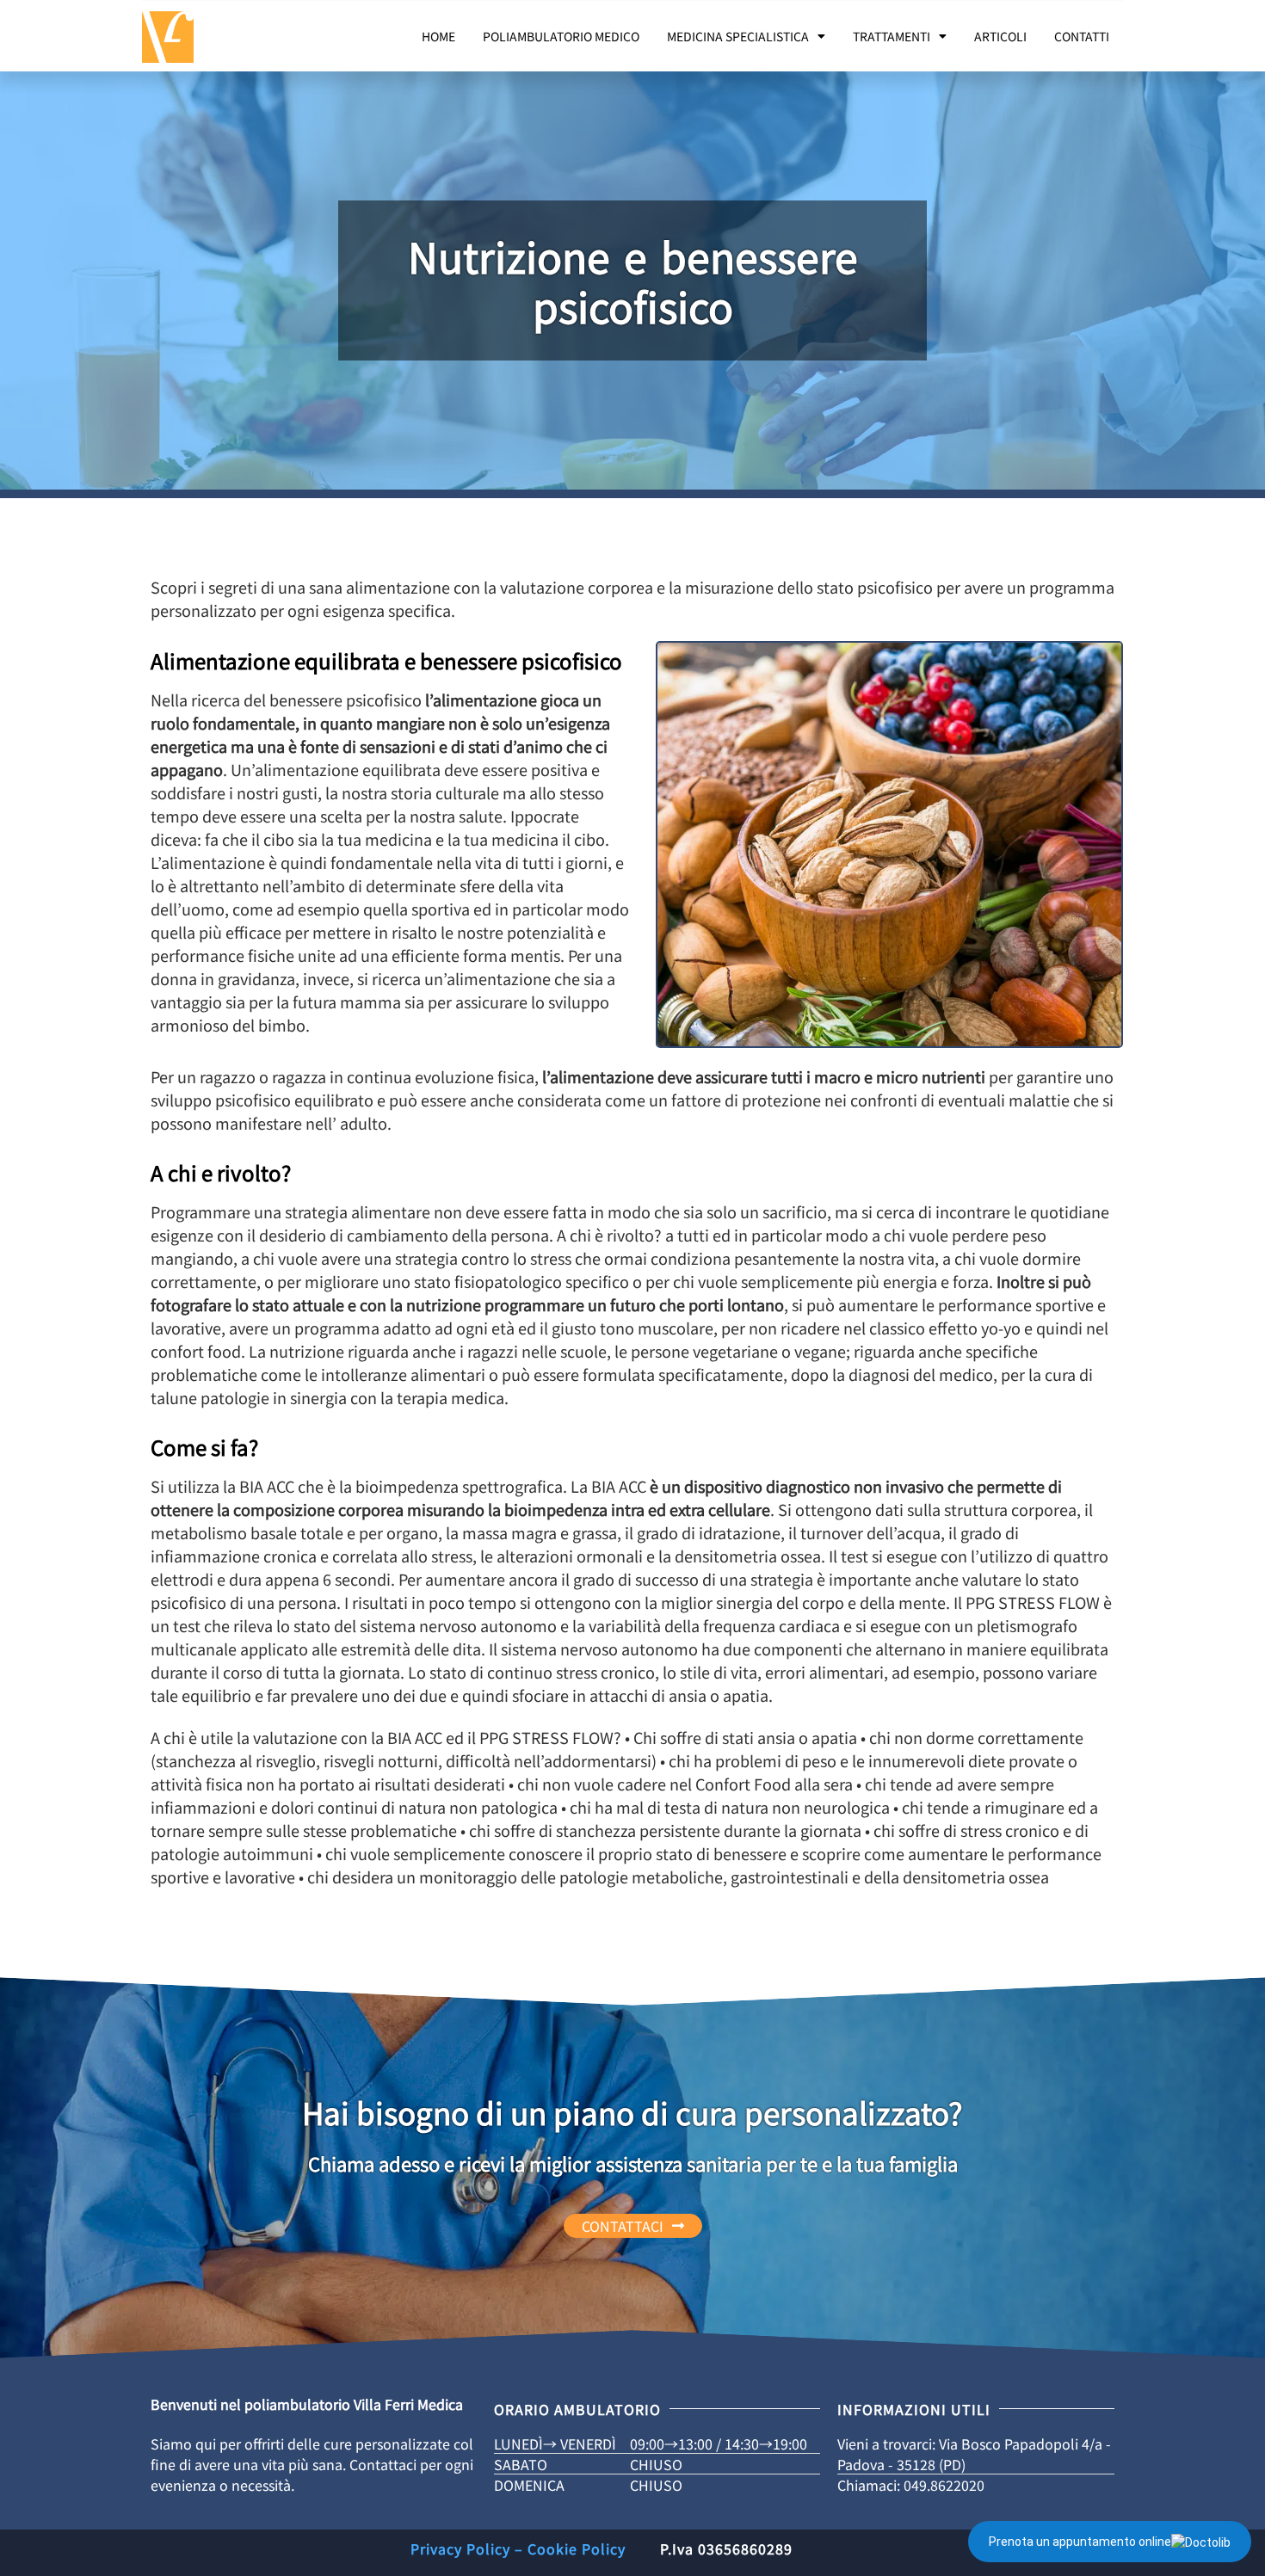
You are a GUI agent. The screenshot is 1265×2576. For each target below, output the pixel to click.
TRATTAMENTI (892, 36)
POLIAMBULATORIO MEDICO (561, 36)
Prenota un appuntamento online (1080, 2542)
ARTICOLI (1000, 36)
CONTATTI (1082, 36)
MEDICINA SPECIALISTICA (738, 36)
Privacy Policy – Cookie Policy (518, 2548)
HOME (438, 36)
